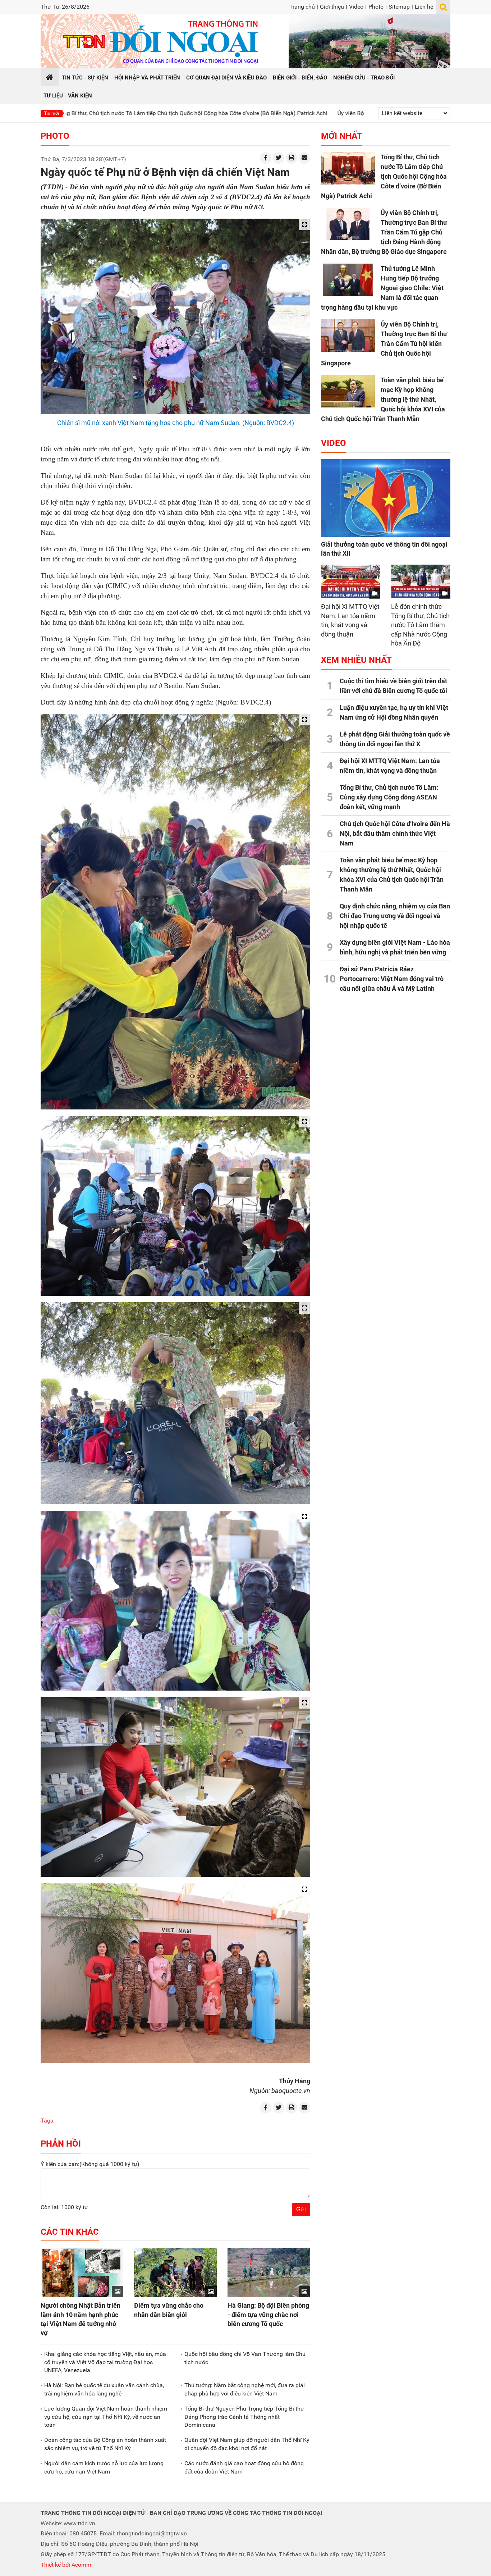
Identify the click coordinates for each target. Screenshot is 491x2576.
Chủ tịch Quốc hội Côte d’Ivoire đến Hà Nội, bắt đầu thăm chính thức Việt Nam (395, 833)
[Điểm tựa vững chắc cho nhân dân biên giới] (175, 2272)
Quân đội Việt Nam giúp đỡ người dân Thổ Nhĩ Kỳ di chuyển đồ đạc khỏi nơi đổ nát (247, 2444)
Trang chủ (302, 7)
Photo (376, 7)
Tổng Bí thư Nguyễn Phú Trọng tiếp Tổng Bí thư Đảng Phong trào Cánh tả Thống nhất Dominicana (244, 2417)
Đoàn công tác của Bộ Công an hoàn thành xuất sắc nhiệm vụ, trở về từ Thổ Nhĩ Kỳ (105, 2444)
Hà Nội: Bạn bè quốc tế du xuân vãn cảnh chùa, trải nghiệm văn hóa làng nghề (104, 2389)
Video (356, 7)
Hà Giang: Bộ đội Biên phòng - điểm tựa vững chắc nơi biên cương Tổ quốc (268, 2314)
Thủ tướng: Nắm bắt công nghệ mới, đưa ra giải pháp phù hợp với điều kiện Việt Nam (245, 2389)
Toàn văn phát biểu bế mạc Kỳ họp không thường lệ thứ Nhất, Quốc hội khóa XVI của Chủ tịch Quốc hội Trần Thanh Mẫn (383, 399)
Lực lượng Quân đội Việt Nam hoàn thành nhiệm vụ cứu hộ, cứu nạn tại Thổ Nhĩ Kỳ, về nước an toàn (106, 2417)
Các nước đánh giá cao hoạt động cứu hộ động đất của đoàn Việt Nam (244, 2467)
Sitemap (399, 7)
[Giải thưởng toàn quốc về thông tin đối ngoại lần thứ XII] (386, 498)
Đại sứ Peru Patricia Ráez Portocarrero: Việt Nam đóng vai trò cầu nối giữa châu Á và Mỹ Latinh (392, 979)
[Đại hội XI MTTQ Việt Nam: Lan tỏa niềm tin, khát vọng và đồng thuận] (351, 581)
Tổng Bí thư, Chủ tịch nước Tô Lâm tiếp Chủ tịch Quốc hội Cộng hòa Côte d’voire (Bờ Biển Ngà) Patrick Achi (384, 176)
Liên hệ (424, 7)
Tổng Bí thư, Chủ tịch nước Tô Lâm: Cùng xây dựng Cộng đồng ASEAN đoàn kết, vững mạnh (389, 797)
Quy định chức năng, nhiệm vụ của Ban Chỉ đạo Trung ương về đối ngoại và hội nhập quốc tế (395, 916)
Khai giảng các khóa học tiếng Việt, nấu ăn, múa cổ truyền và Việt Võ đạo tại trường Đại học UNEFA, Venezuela (105, 2362)
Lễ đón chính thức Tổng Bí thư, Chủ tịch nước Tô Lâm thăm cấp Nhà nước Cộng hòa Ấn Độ (420, 625)
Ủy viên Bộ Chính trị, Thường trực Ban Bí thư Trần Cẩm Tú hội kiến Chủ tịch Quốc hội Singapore (384, 344)
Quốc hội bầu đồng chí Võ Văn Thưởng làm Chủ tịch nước (245, 2358)
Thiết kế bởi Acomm (66, 2565)
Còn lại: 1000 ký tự (64, 2207)
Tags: (48, 2121)
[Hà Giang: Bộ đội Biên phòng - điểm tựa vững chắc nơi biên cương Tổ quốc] (269, 2272)
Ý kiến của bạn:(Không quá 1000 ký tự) (90, 2164)
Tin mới (52, 113)
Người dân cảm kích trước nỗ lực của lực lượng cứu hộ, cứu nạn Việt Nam (104, 2467)
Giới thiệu (332, 7)
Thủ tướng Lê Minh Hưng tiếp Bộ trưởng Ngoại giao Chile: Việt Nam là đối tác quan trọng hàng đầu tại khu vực (382, 288)
